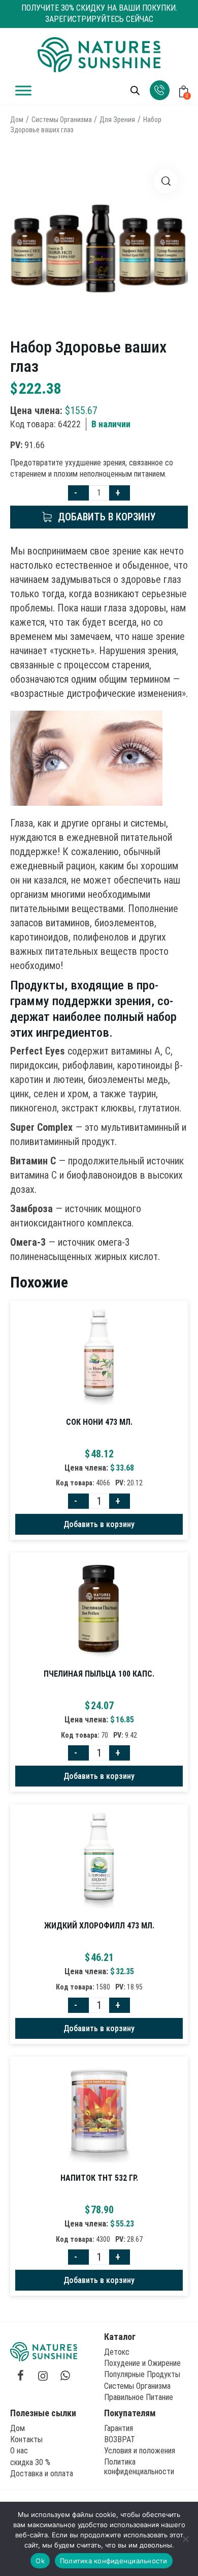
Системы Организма (62, 120)
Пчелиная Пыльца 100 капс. (99, 1674)
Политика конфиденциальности (114, 2561)
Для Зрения (117, 120)
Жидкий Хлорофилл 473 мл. (99, 1926)
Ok (40, 2561)
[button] (166, 181)
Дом (17, 120)
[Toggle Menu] (23, 90)
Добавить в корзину (107, 517)
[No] (185, 2539)
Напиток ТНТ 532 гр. (99, 2178)
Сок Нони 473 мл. (99, 1422)
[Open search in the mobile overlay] (135, 91)
